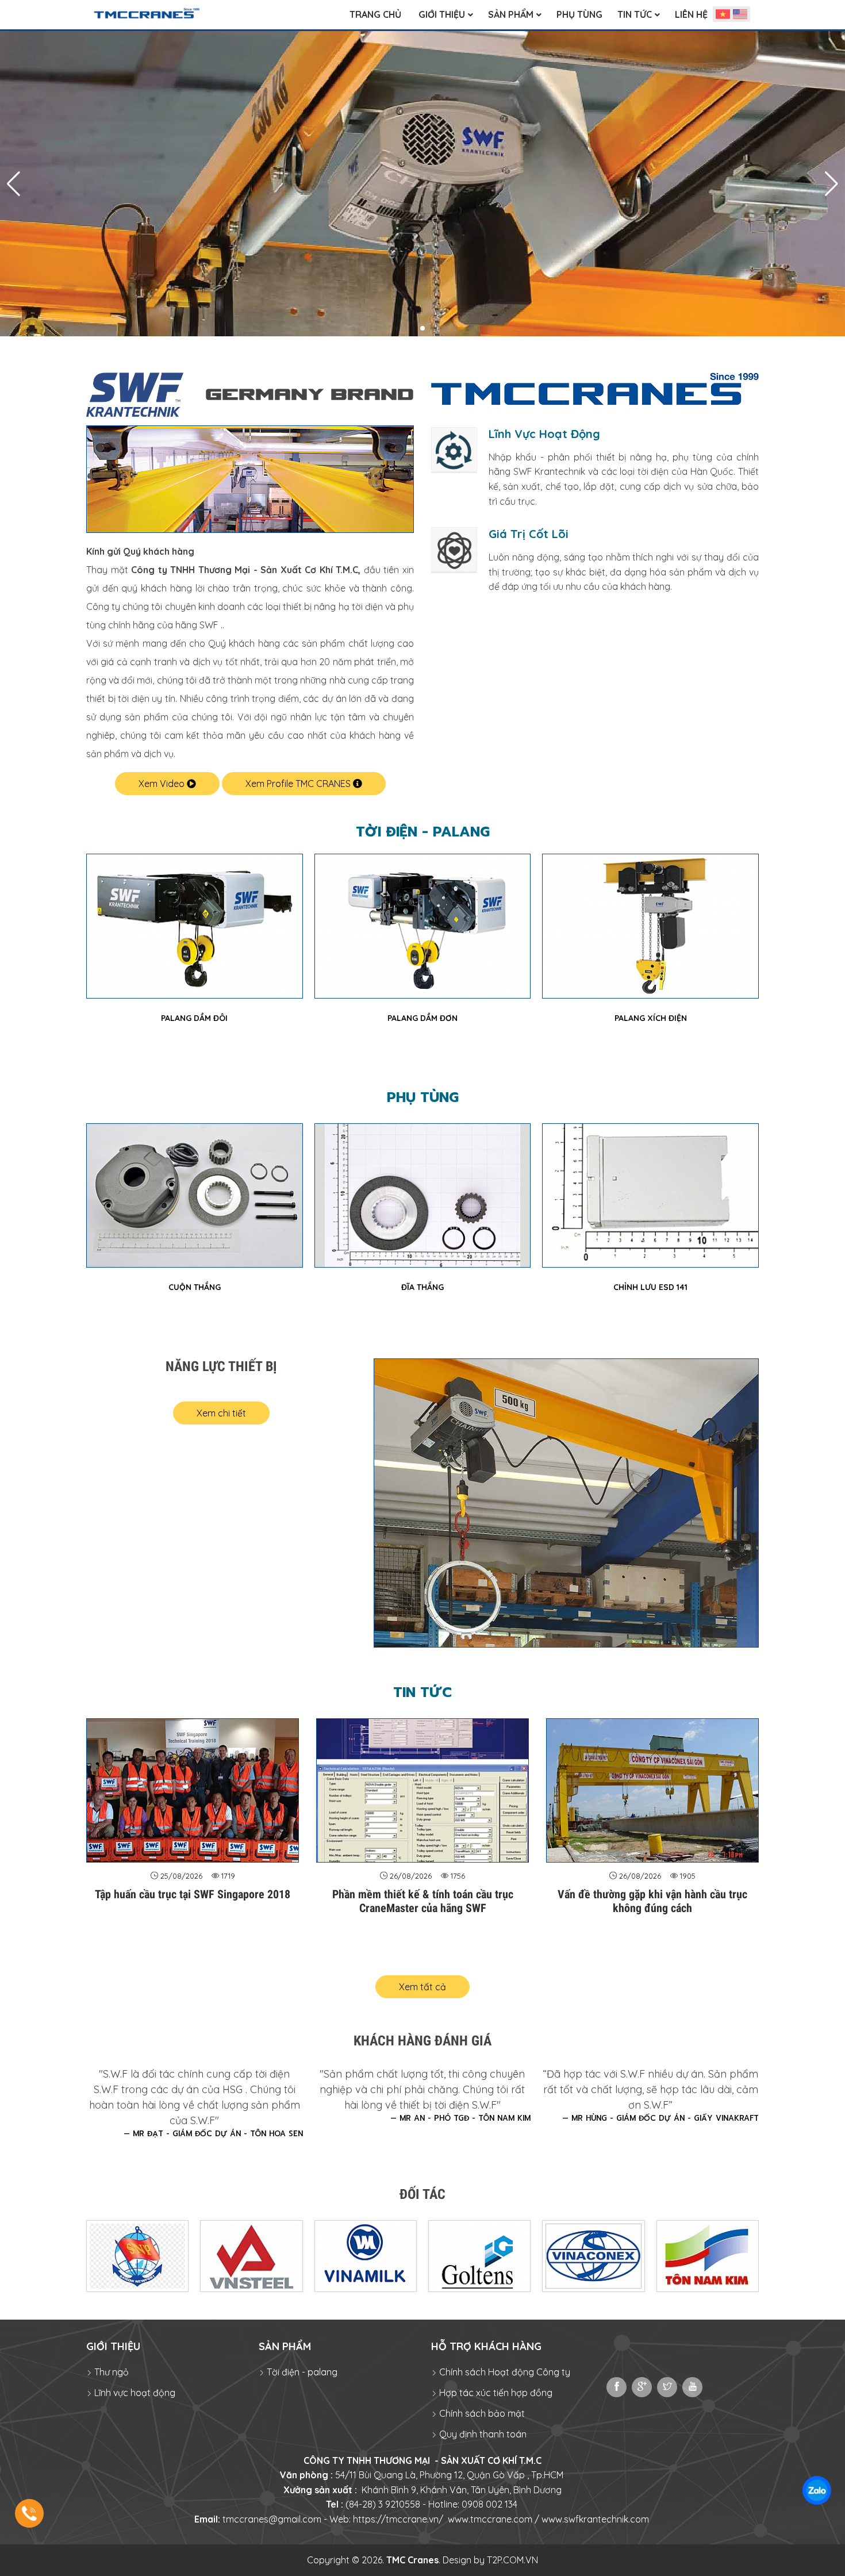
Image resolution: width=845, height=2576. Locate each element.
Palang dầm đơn (194, 1018)
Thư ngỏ (110, 2372)
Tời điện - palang (423, 832)
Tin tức (422, 1692)
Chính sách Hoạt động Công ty (504, 2372)
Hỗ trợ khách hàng (486, 2346)
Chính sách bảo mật (481, 2413)
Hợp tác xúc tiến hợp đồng (495, 2393)
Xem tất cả (422, 1987)
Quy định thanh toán (482, 2434)
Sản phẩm (285, 2346)
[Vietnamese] (723, 14)
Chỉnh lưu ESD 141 (422, 1287)
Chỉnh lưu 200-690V (650, 1287)
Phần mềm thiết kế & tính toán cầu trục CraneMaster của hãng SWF (423, 1901)
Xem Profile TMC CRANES (299, 784)
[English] (740, 14)
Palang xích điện (422, 1018)
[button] (413, 329)
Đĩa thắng (194, 1287)
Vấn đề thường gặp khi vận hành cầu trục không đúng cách (652, 1901)
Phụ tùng (423, 1097)
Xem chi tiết (221, 1413)
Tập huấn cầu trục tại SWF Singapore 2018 (193, 1894)
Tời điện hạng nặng (650, 1018)
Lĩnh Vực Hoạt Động (544, 434)
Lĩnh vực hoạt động (134, 2393)
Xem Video (163, 784)
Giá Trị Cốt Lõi (529, 534)
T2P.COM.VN (512, 2560)
